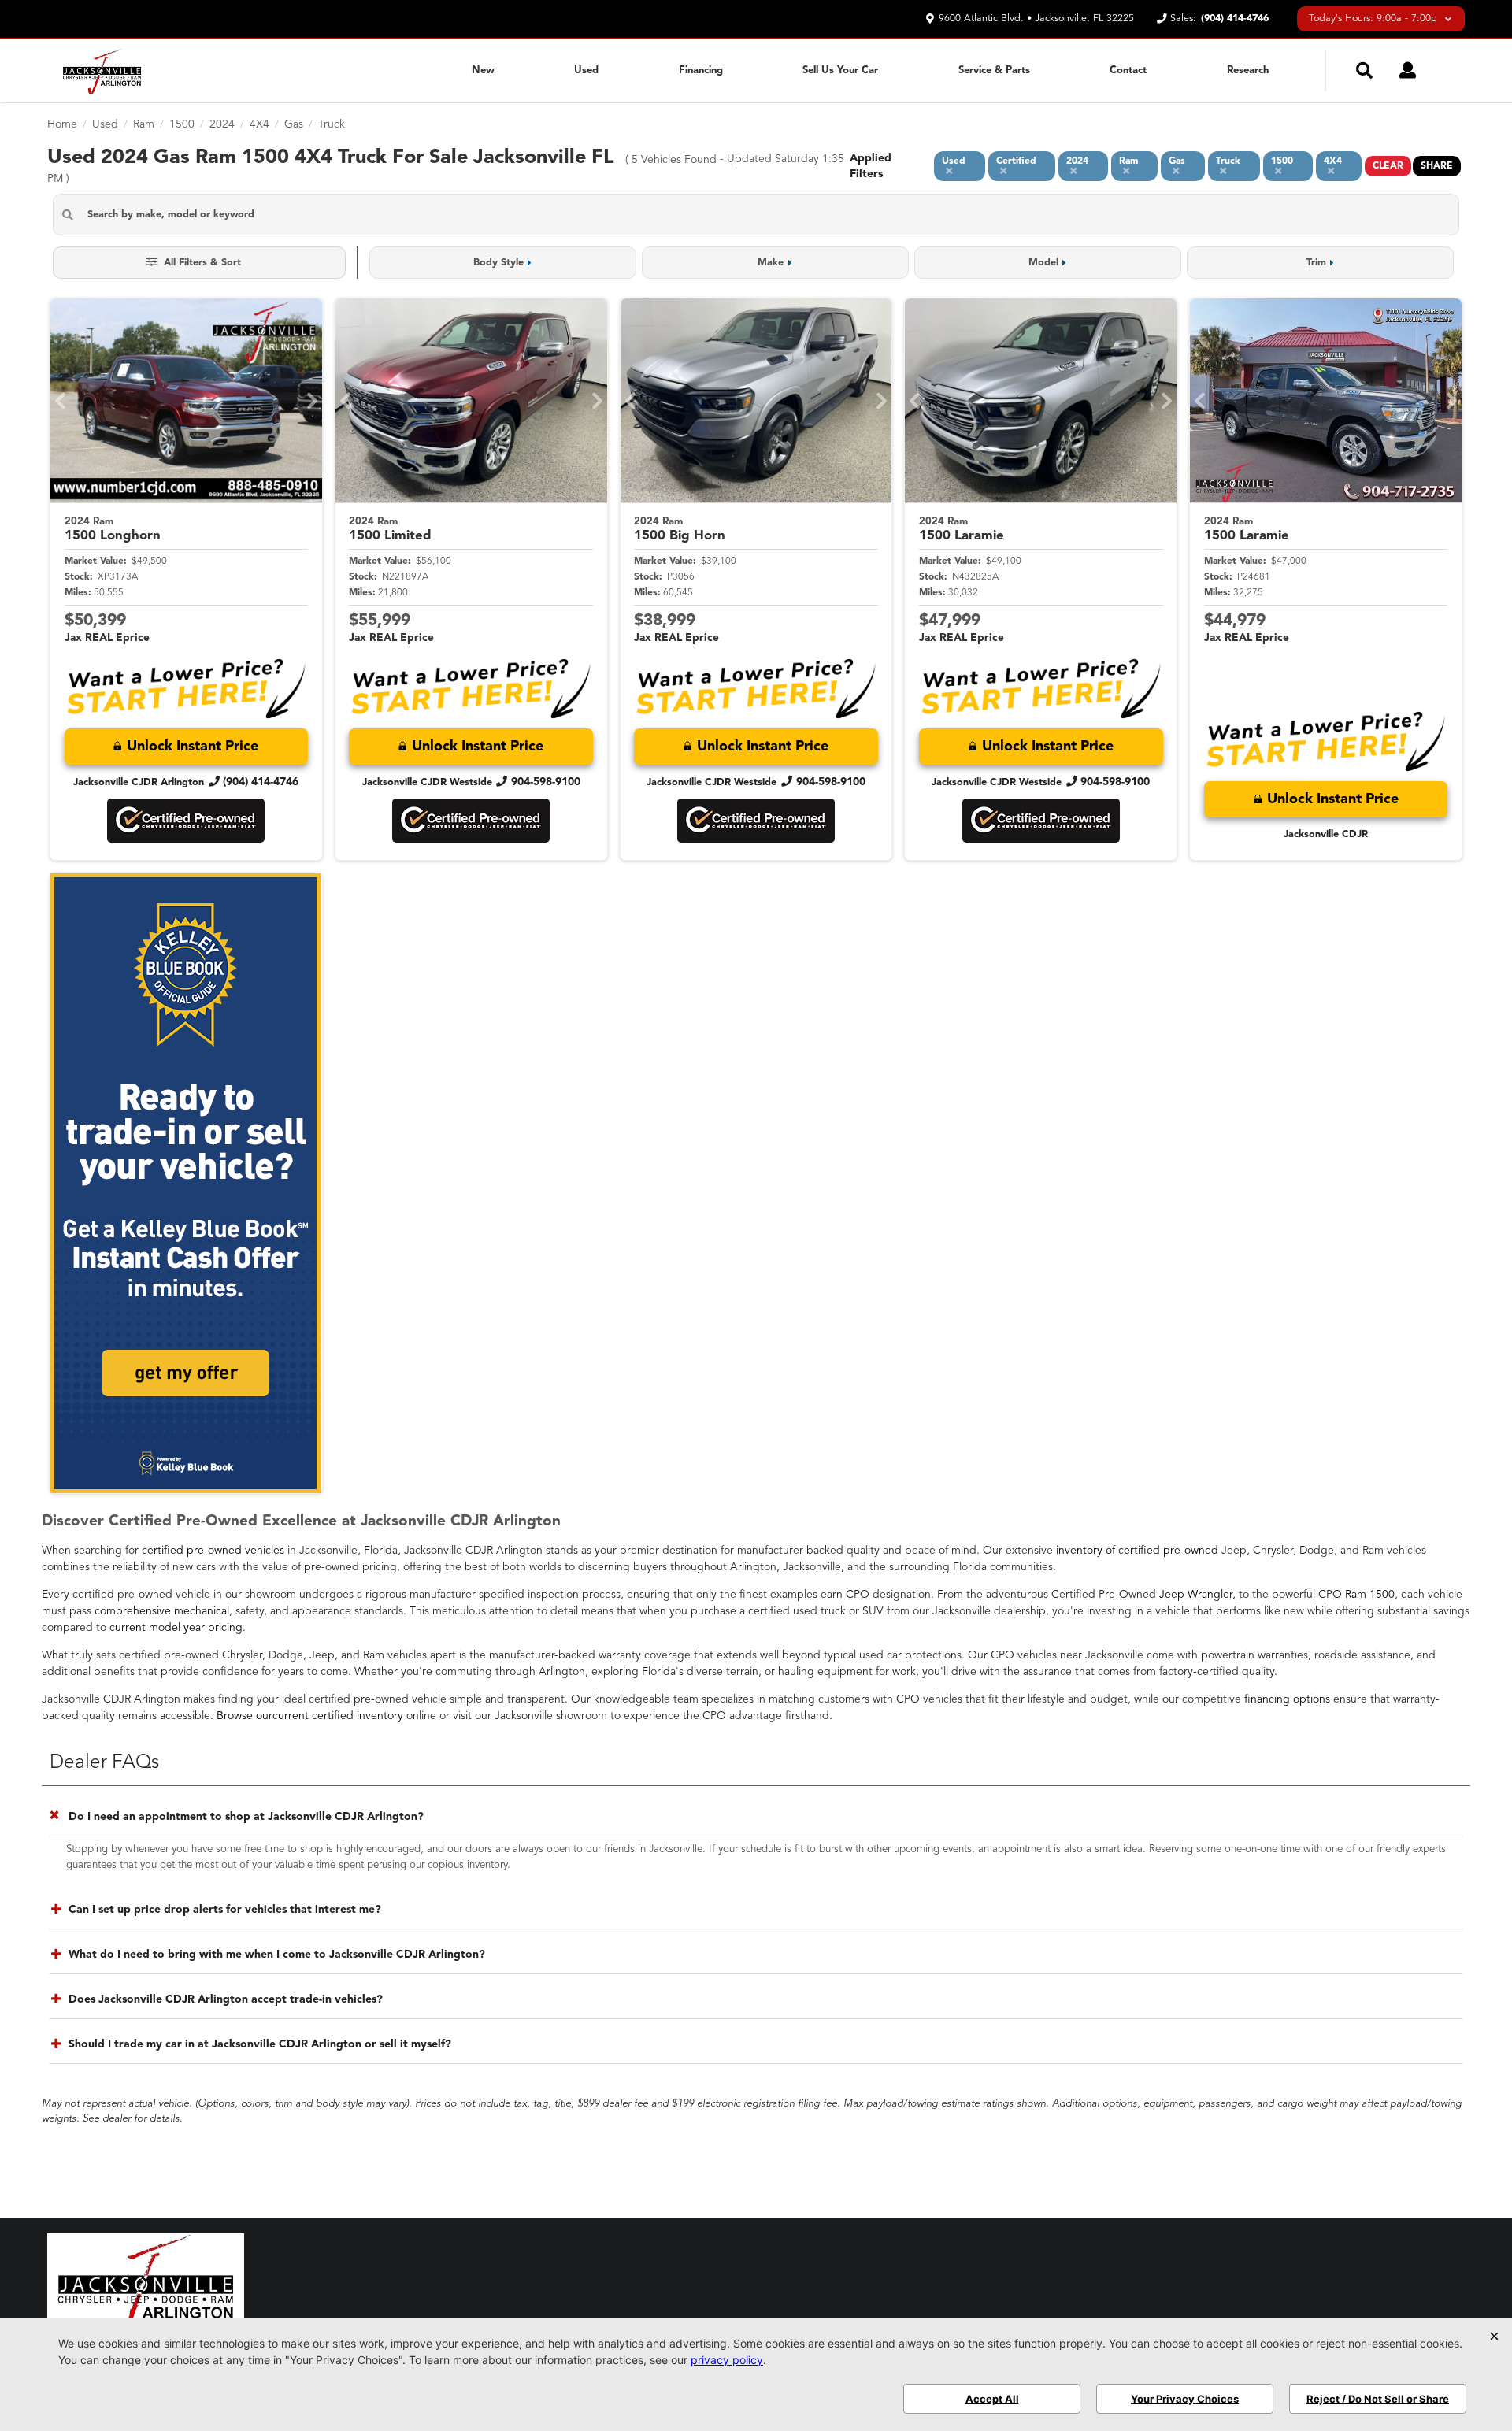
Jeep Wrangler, (1197, 1595)
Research (1248, 70)
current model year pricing (176, 1628)
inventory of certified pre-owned (1137, 1551)
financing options (1287, 1699)
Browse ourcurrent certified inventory (310, 1716)
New (483, 70)
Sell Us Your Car (840, 70)
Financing (701, 70)
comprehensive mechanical (162, 1611)
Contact (1128, 70)
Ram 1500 (1370, 1595)
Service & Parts (994, 70)
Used (586, 70)
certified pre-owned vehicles (213, 1551)
